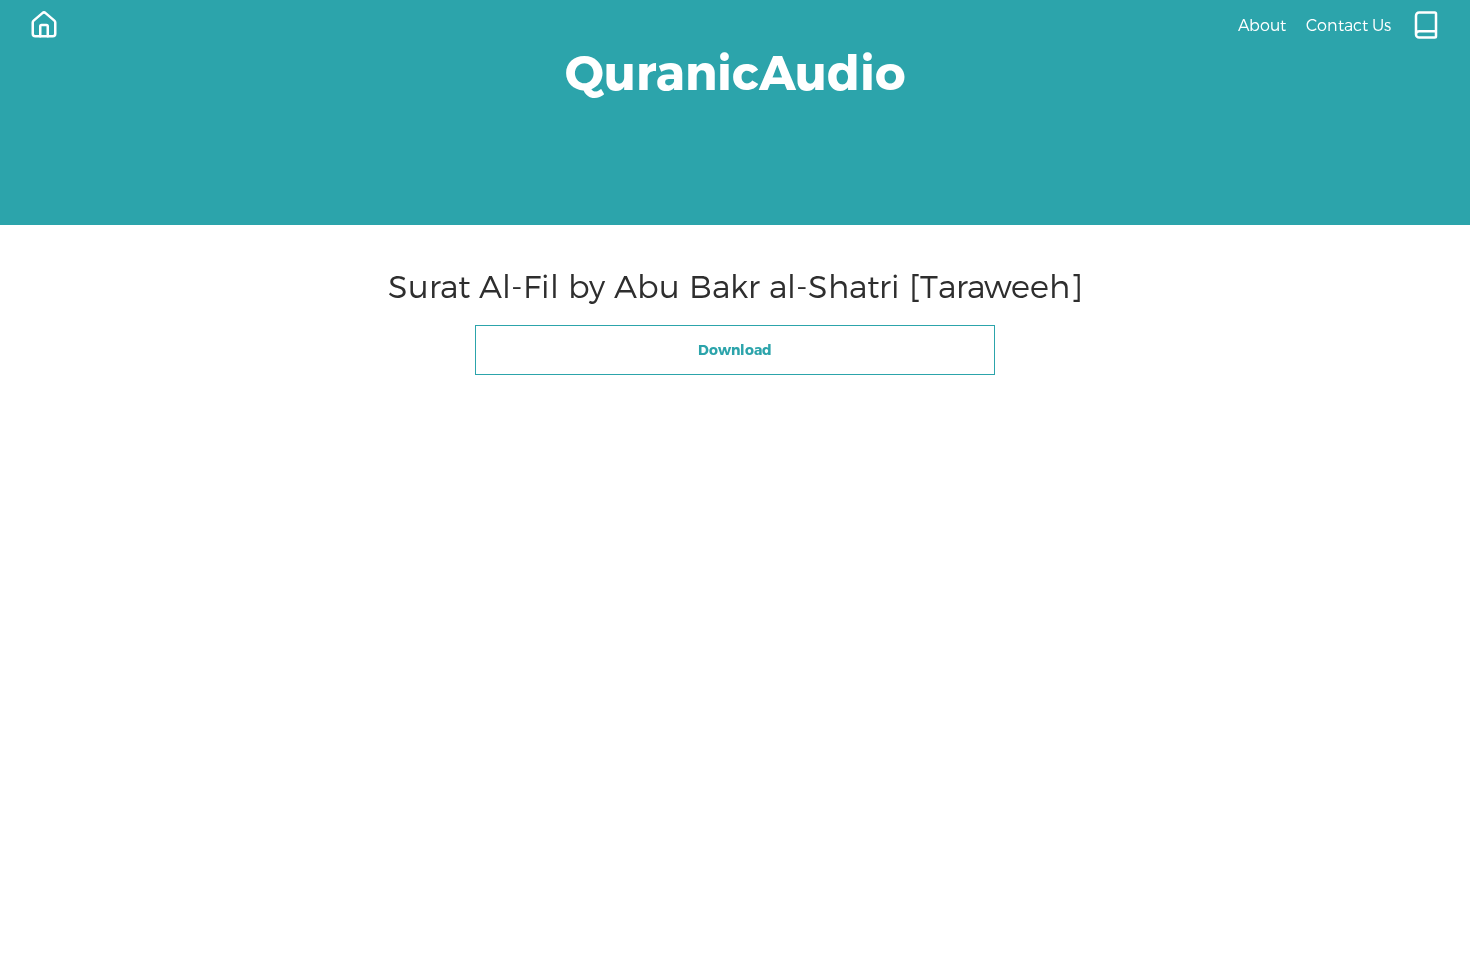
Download (735, 349)
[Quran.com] (1426, 25)
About (1262, 24)
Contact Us (1348, 24)
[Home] (44, 25)
